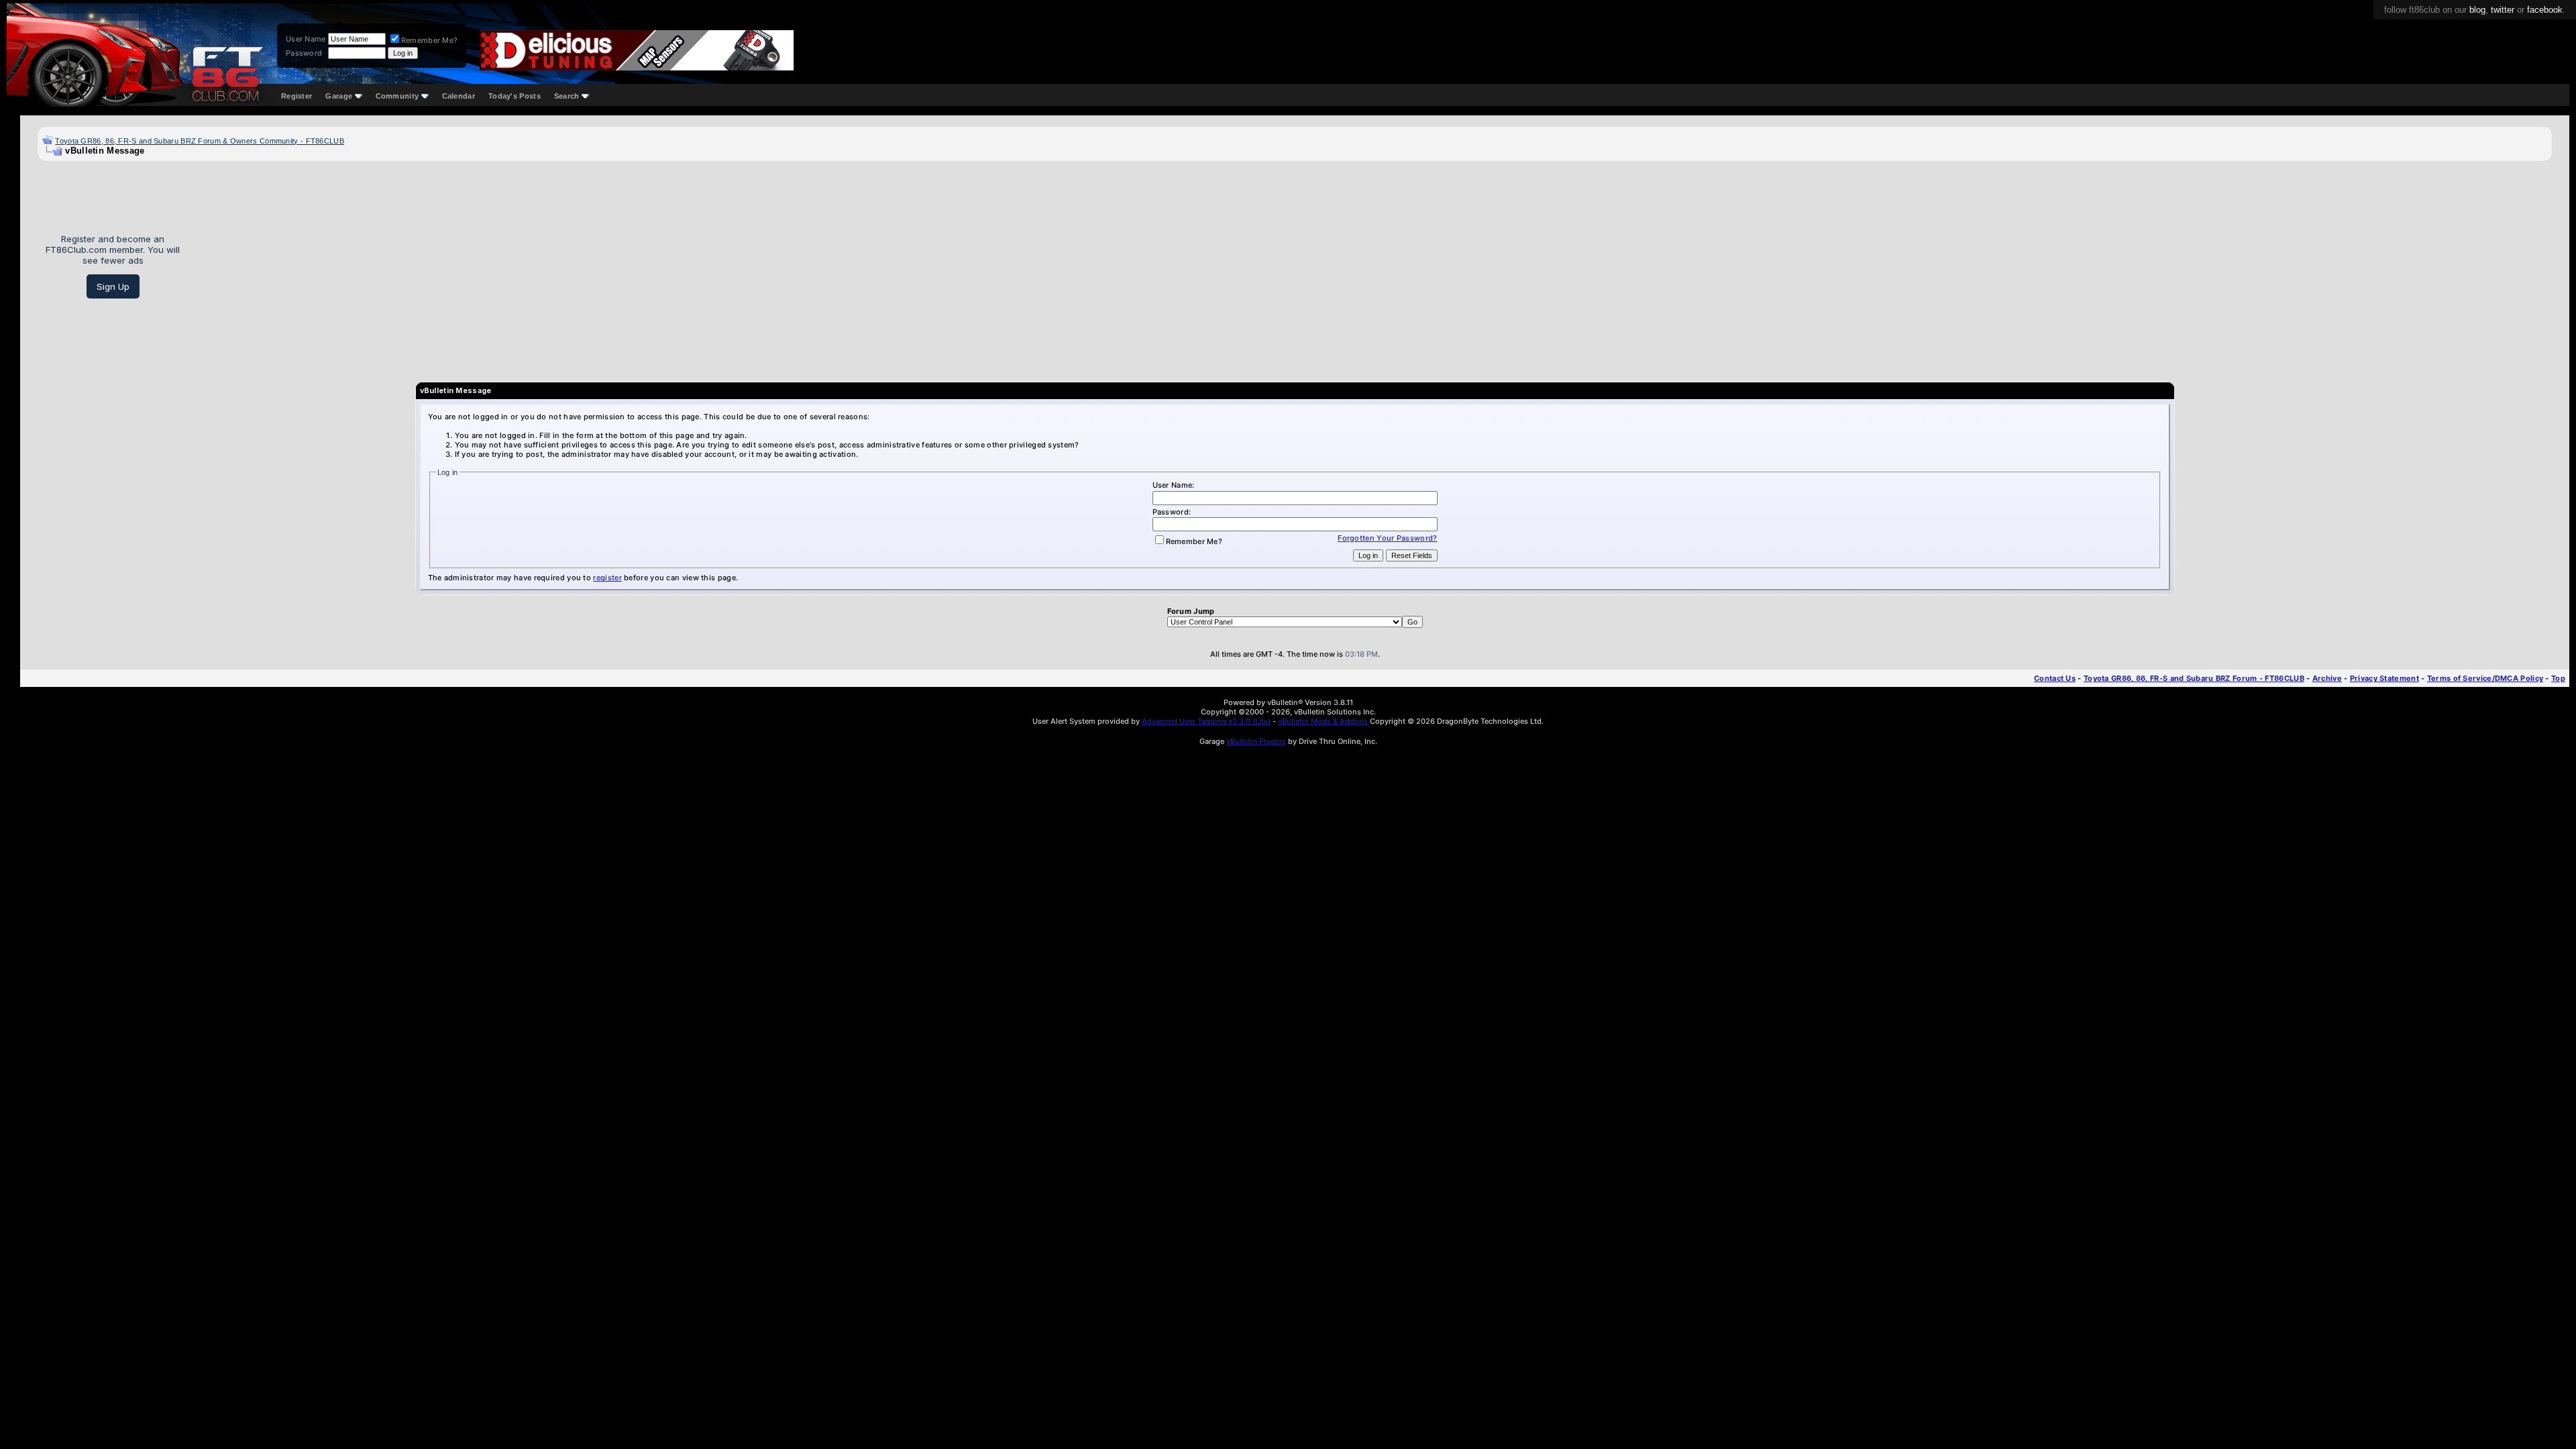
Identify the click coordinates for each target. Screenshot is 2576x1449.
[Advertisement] (1371, 266)
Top (2558, 678)
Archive (2327, 678)
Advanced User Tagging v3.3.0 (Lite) (1206, 721)
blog (2477, 10)
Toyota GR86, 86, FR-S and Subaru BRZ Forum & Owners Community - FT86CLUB (200, 141)
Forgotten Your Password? (1387, 538)
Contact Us (2055, 678)
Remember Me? (430, 40)
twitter (2503, 10)
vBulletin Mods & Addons (1323, 721)
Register (297, 96)
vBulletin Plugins (1256, 741)
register (607, 578)
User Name (306, 39)
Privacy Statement (2384, 678)
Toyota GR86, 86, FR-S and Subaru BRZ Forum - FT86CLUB (2194, 678)
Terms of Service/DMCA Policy (2485, 678)
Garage (339, 96)
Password (304, 53)
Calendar (459, 96)
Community (397, 96)
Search (567, 96)
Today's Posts (515, 96)
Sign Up (113, 286)
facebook (2545, 10)
